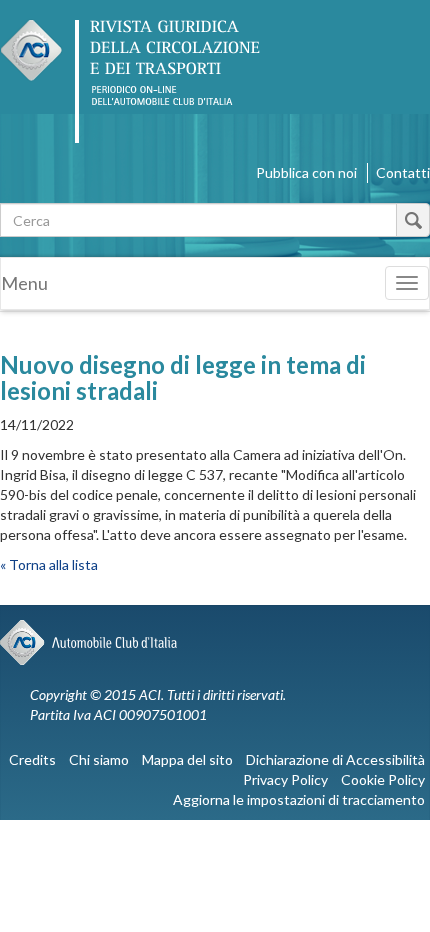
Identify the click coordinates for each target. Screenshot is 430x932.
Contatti (403, 172)
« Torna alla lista (49, 564)
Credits (32, 759)
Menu (24, 283)
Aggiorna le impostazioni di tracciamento (299, 799)
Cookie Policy (383, 779)
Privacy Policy (285, 779)
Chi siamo (99, 759)
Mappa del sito (187, 759)
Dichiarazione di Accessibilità (335, 759)
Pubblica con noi (306, 172)
